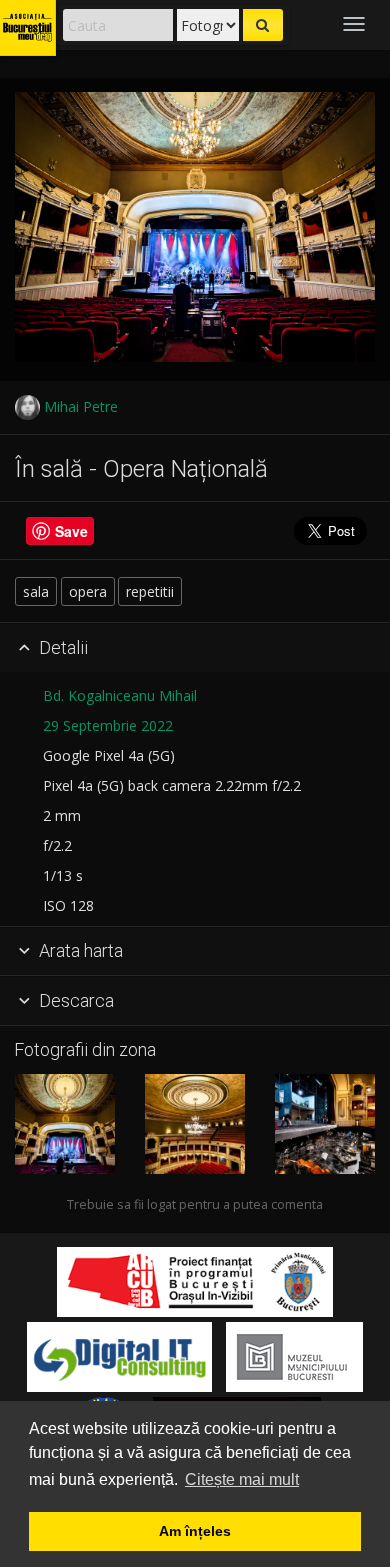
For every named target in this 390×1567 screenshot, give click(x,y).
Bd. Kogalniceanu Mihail (120, 695)
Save (71, 531)
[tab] (195, 648)
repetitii (150, 591)
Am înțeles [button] (195, 1531)
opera (88, 591)
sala (36, 591)
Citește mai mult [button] (242, 1479)
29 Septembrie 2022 (108, 725)
